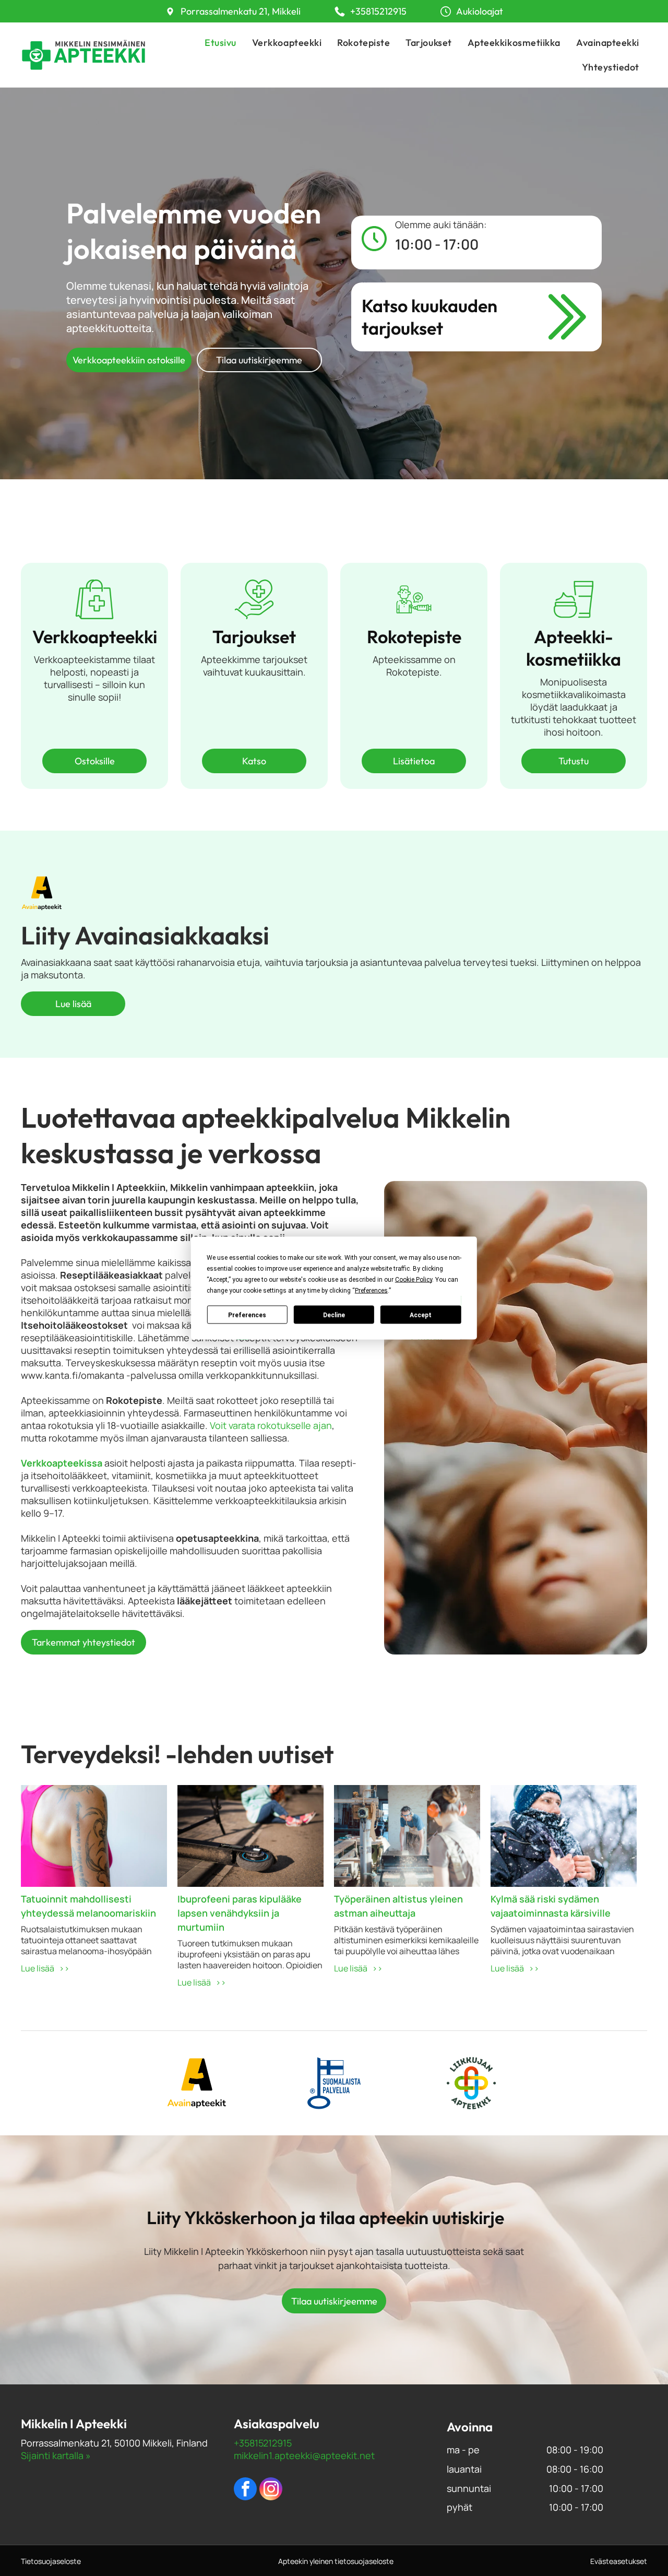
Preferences (247, 1315)
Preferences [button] (371, 1291)
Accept (421, 1315)
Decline (334, 1315)
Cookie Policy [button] (414, 1280)
